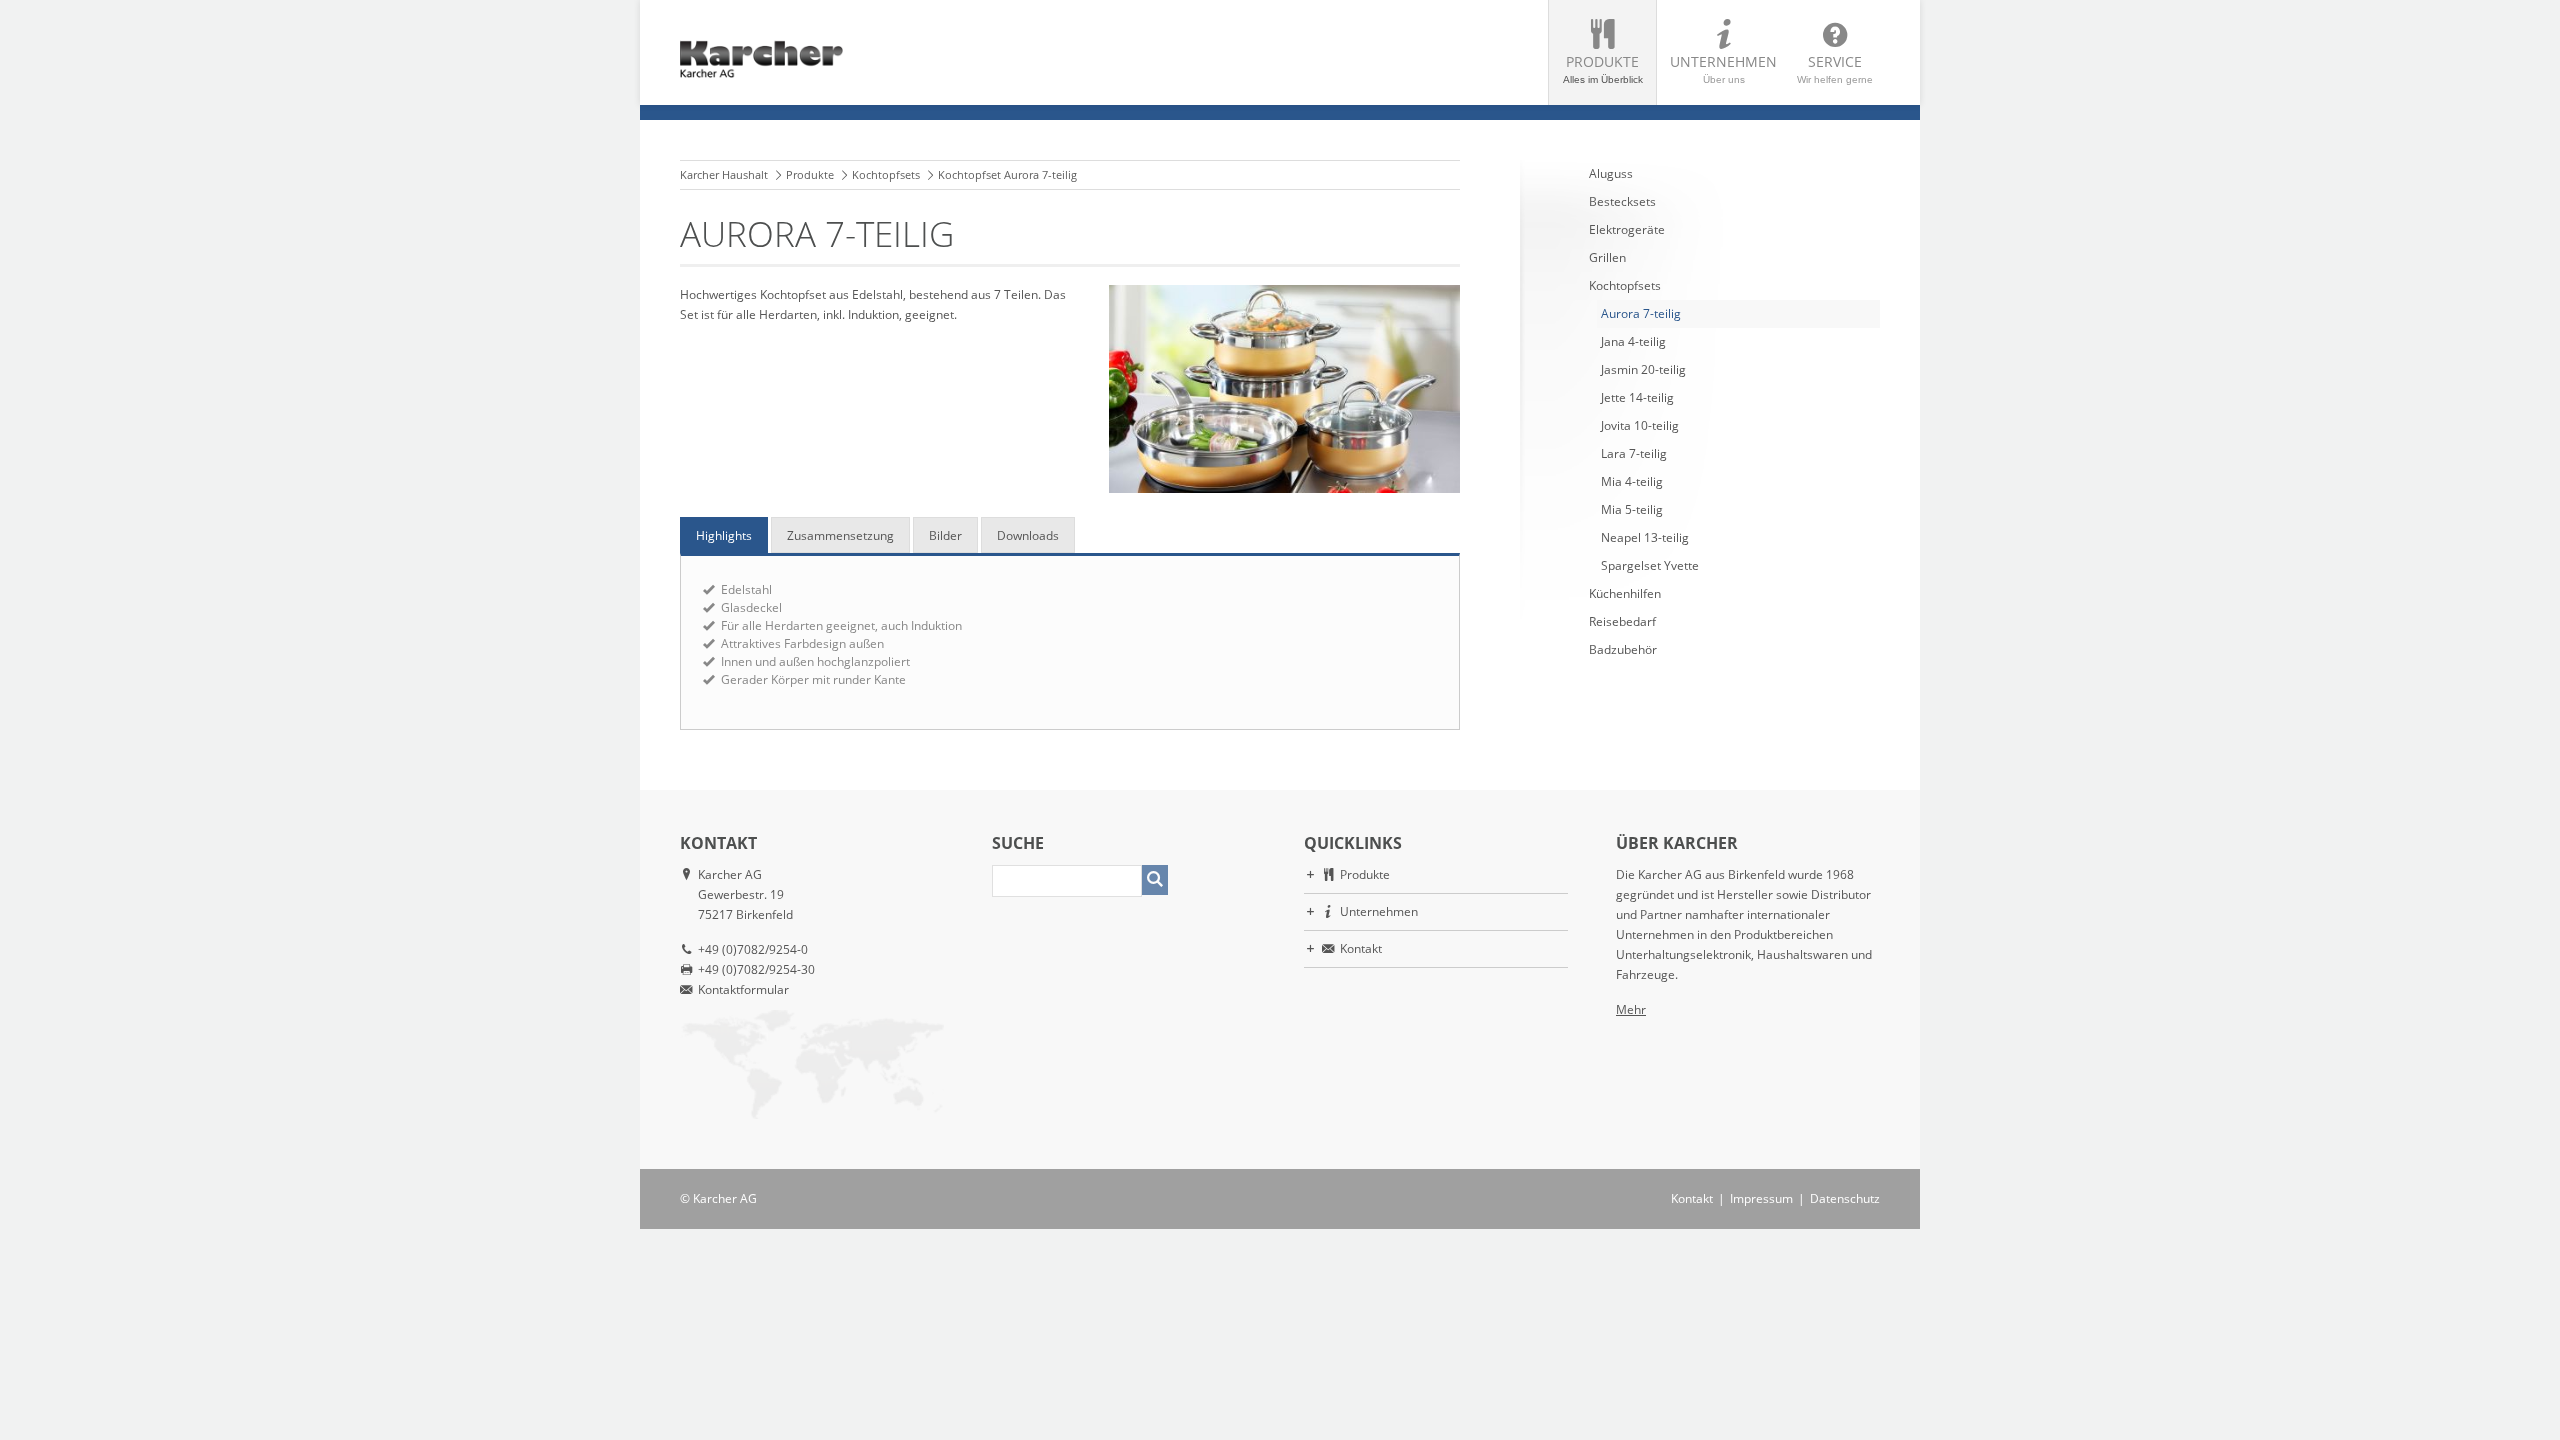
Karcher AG (725, 1198)
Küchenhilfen (1625, 593)
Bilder (945, 535)
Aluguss (1611, 173)
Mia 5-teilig (1632, 509)
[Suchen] (1155, 880)
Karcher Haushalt (724, 174)
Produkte (1603, 68)
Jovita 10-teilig (1640, 425)
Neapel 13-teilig (1645, 537)
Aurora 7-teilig (1641, 313)
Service (1835, 68)
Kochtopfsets (886, 174)
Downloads (1028, 535)
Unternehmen (1723, 68)
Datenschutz (1845, 1198)
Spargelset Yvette (1650, 565)
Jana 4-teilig (1633, 341)
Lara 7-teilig (1634, 453)
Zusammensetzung (840, 535)
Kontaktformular (743, 989)
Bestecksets (1622, 201)
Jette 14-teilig (1637, 397)
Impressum (1761, 1198)
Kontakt (1361, 948)
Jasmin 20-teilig (1643, 369)
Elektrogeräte (1627, 229)
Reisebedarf (1622, 621)
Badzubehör (1623, 649)
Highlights (724, 535)
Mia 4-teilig (1632, 481)
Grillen (1607, 257)
